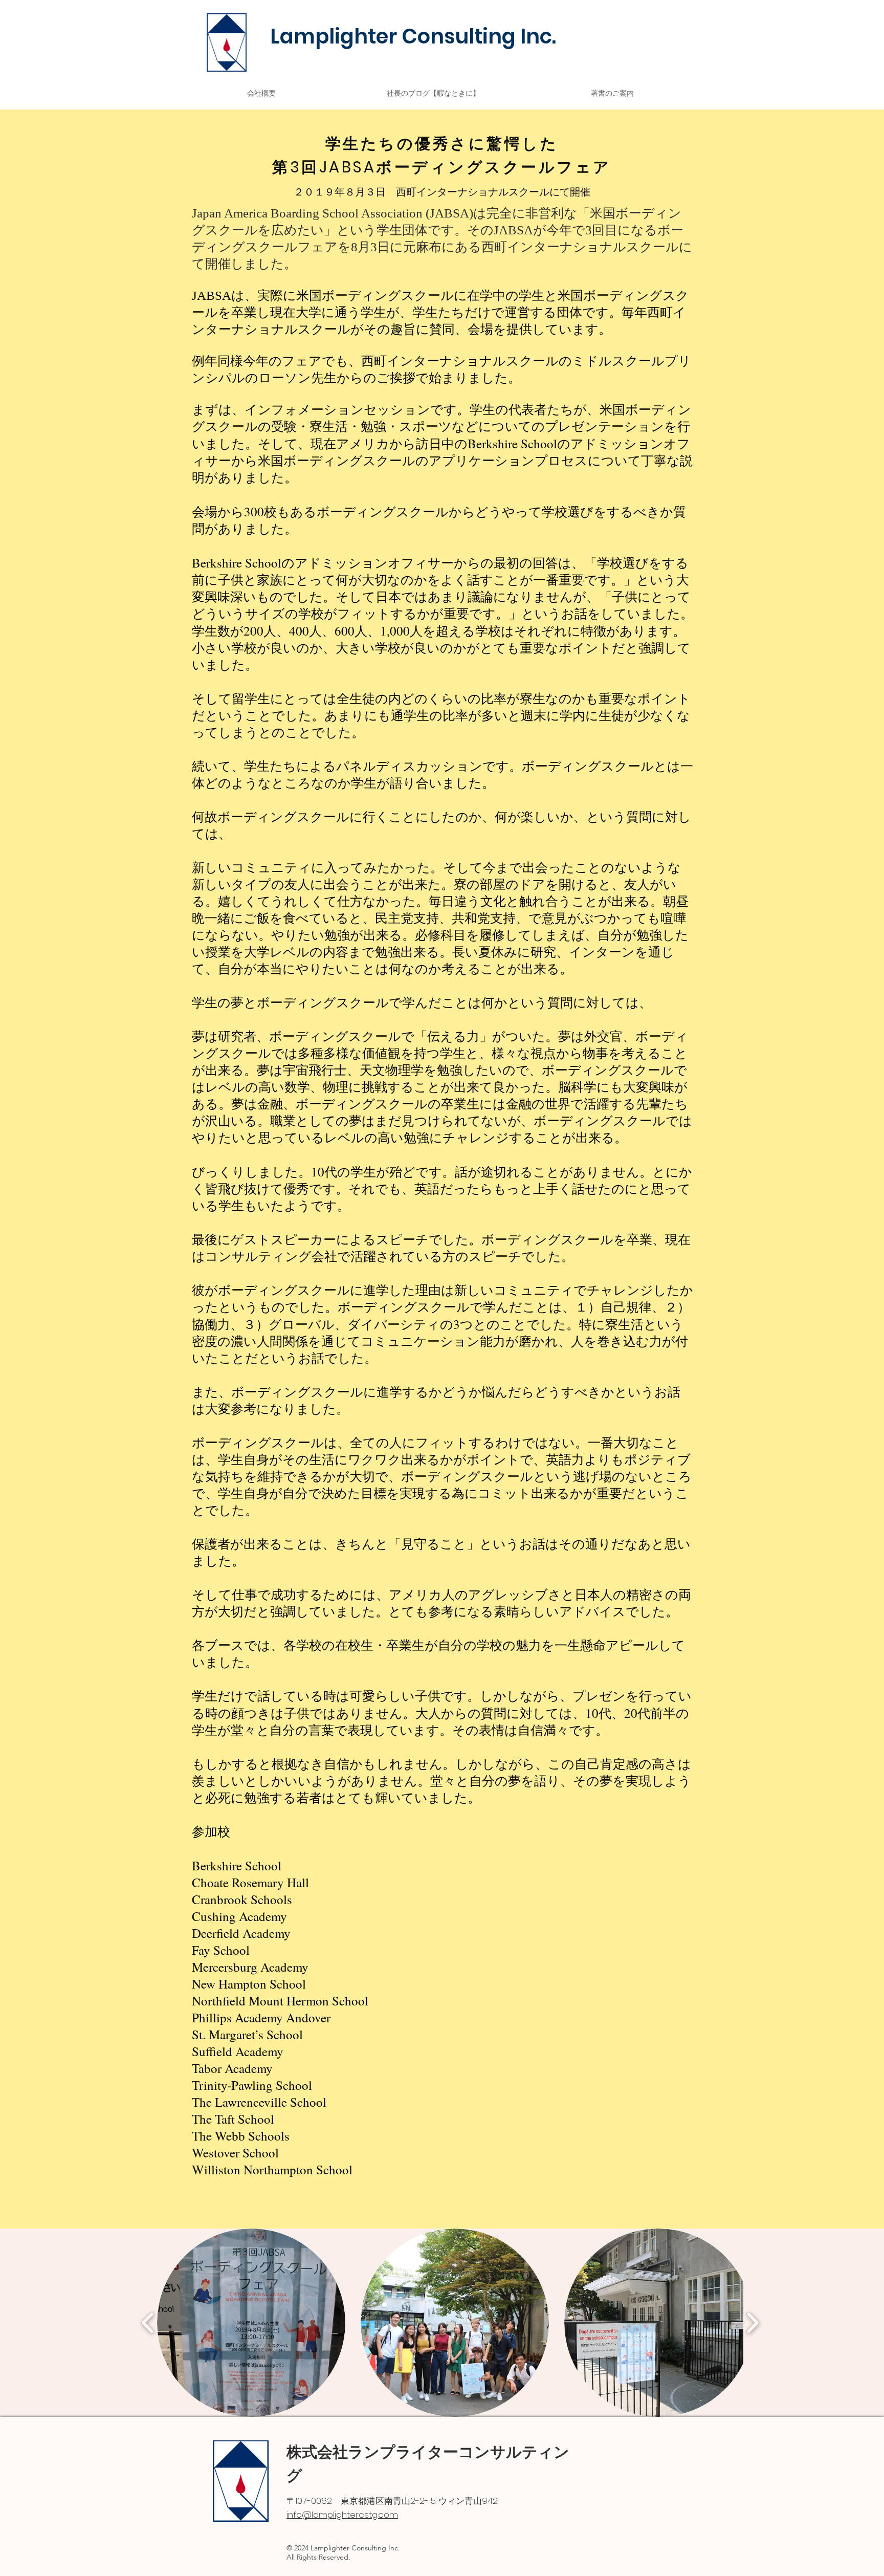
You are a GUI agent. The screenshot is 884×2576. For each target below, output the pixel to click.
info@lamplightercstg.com (342, 2515)
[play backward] (148, 2323)
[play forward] (752, 2323)
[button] (251, 2323)
